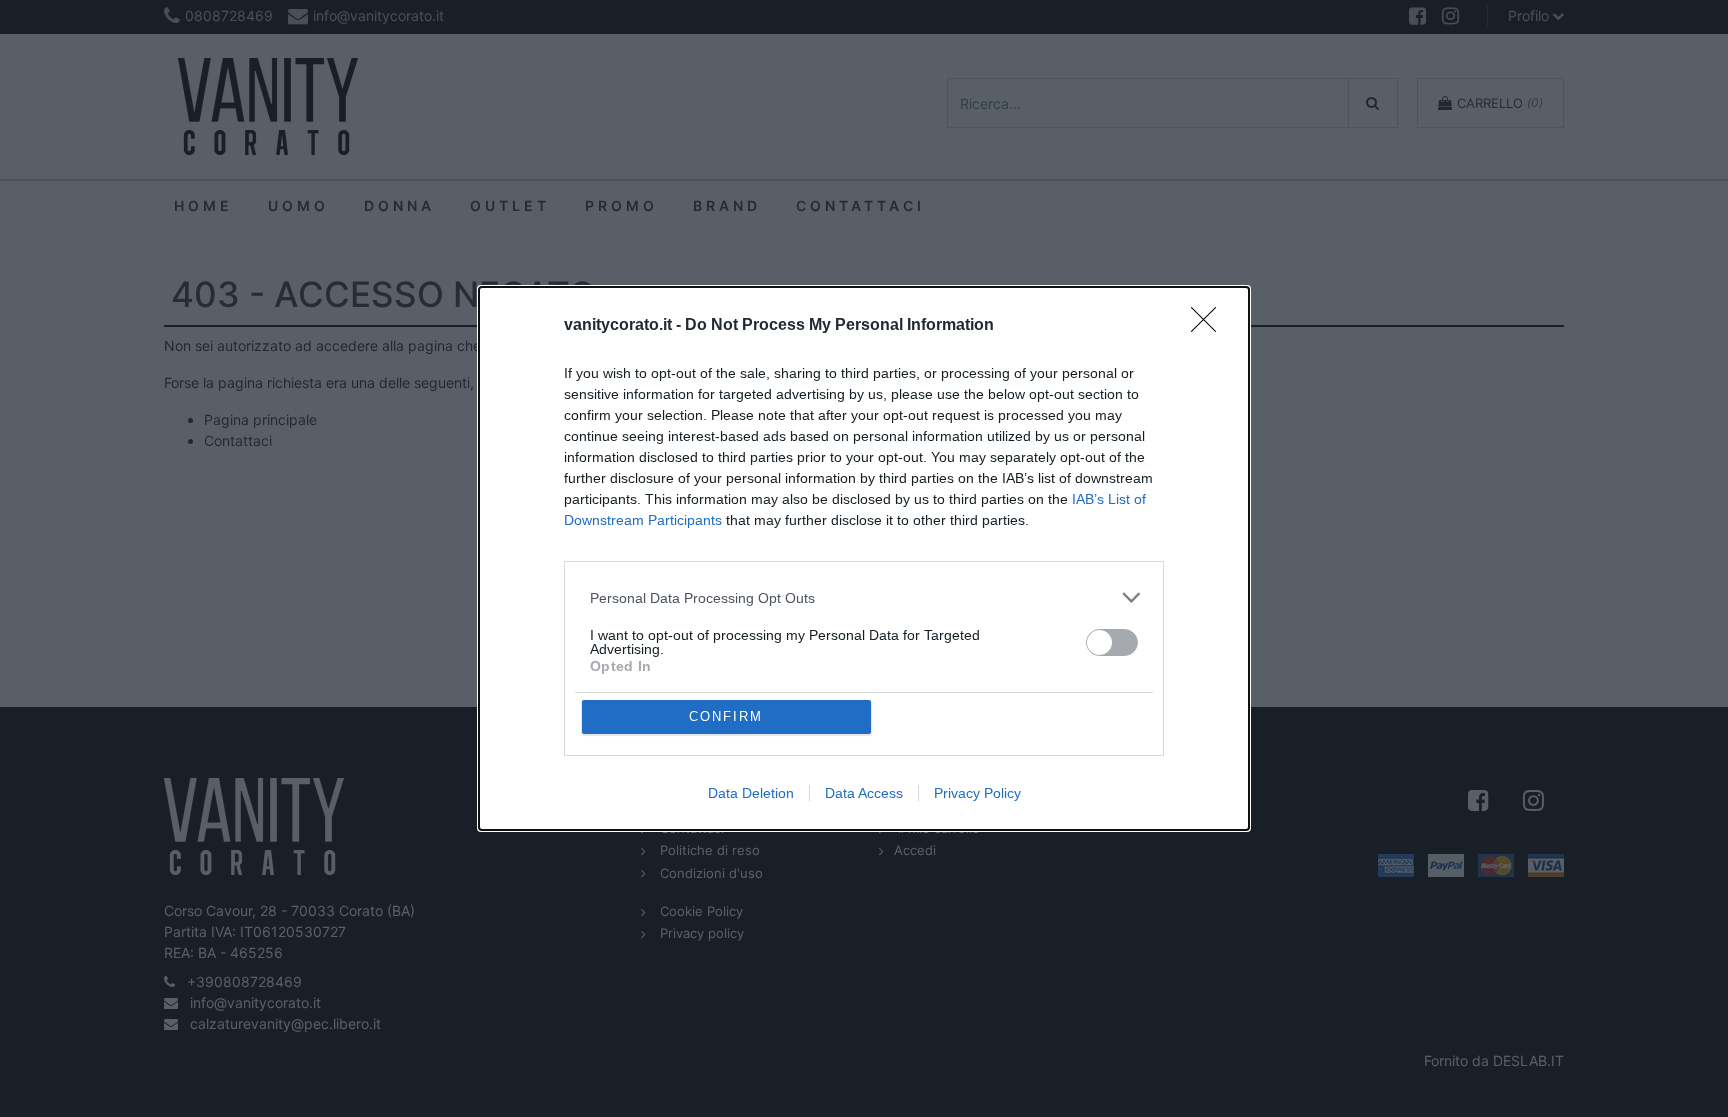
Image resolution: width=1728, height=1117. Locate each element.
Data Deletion (751, 793)
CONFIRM (726, 716)
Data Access (864, 793)
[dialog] (864, 558)
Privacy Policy (977, 793)
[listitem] (864, 597)
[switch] (1112, 642)
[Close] (1210, 326)
